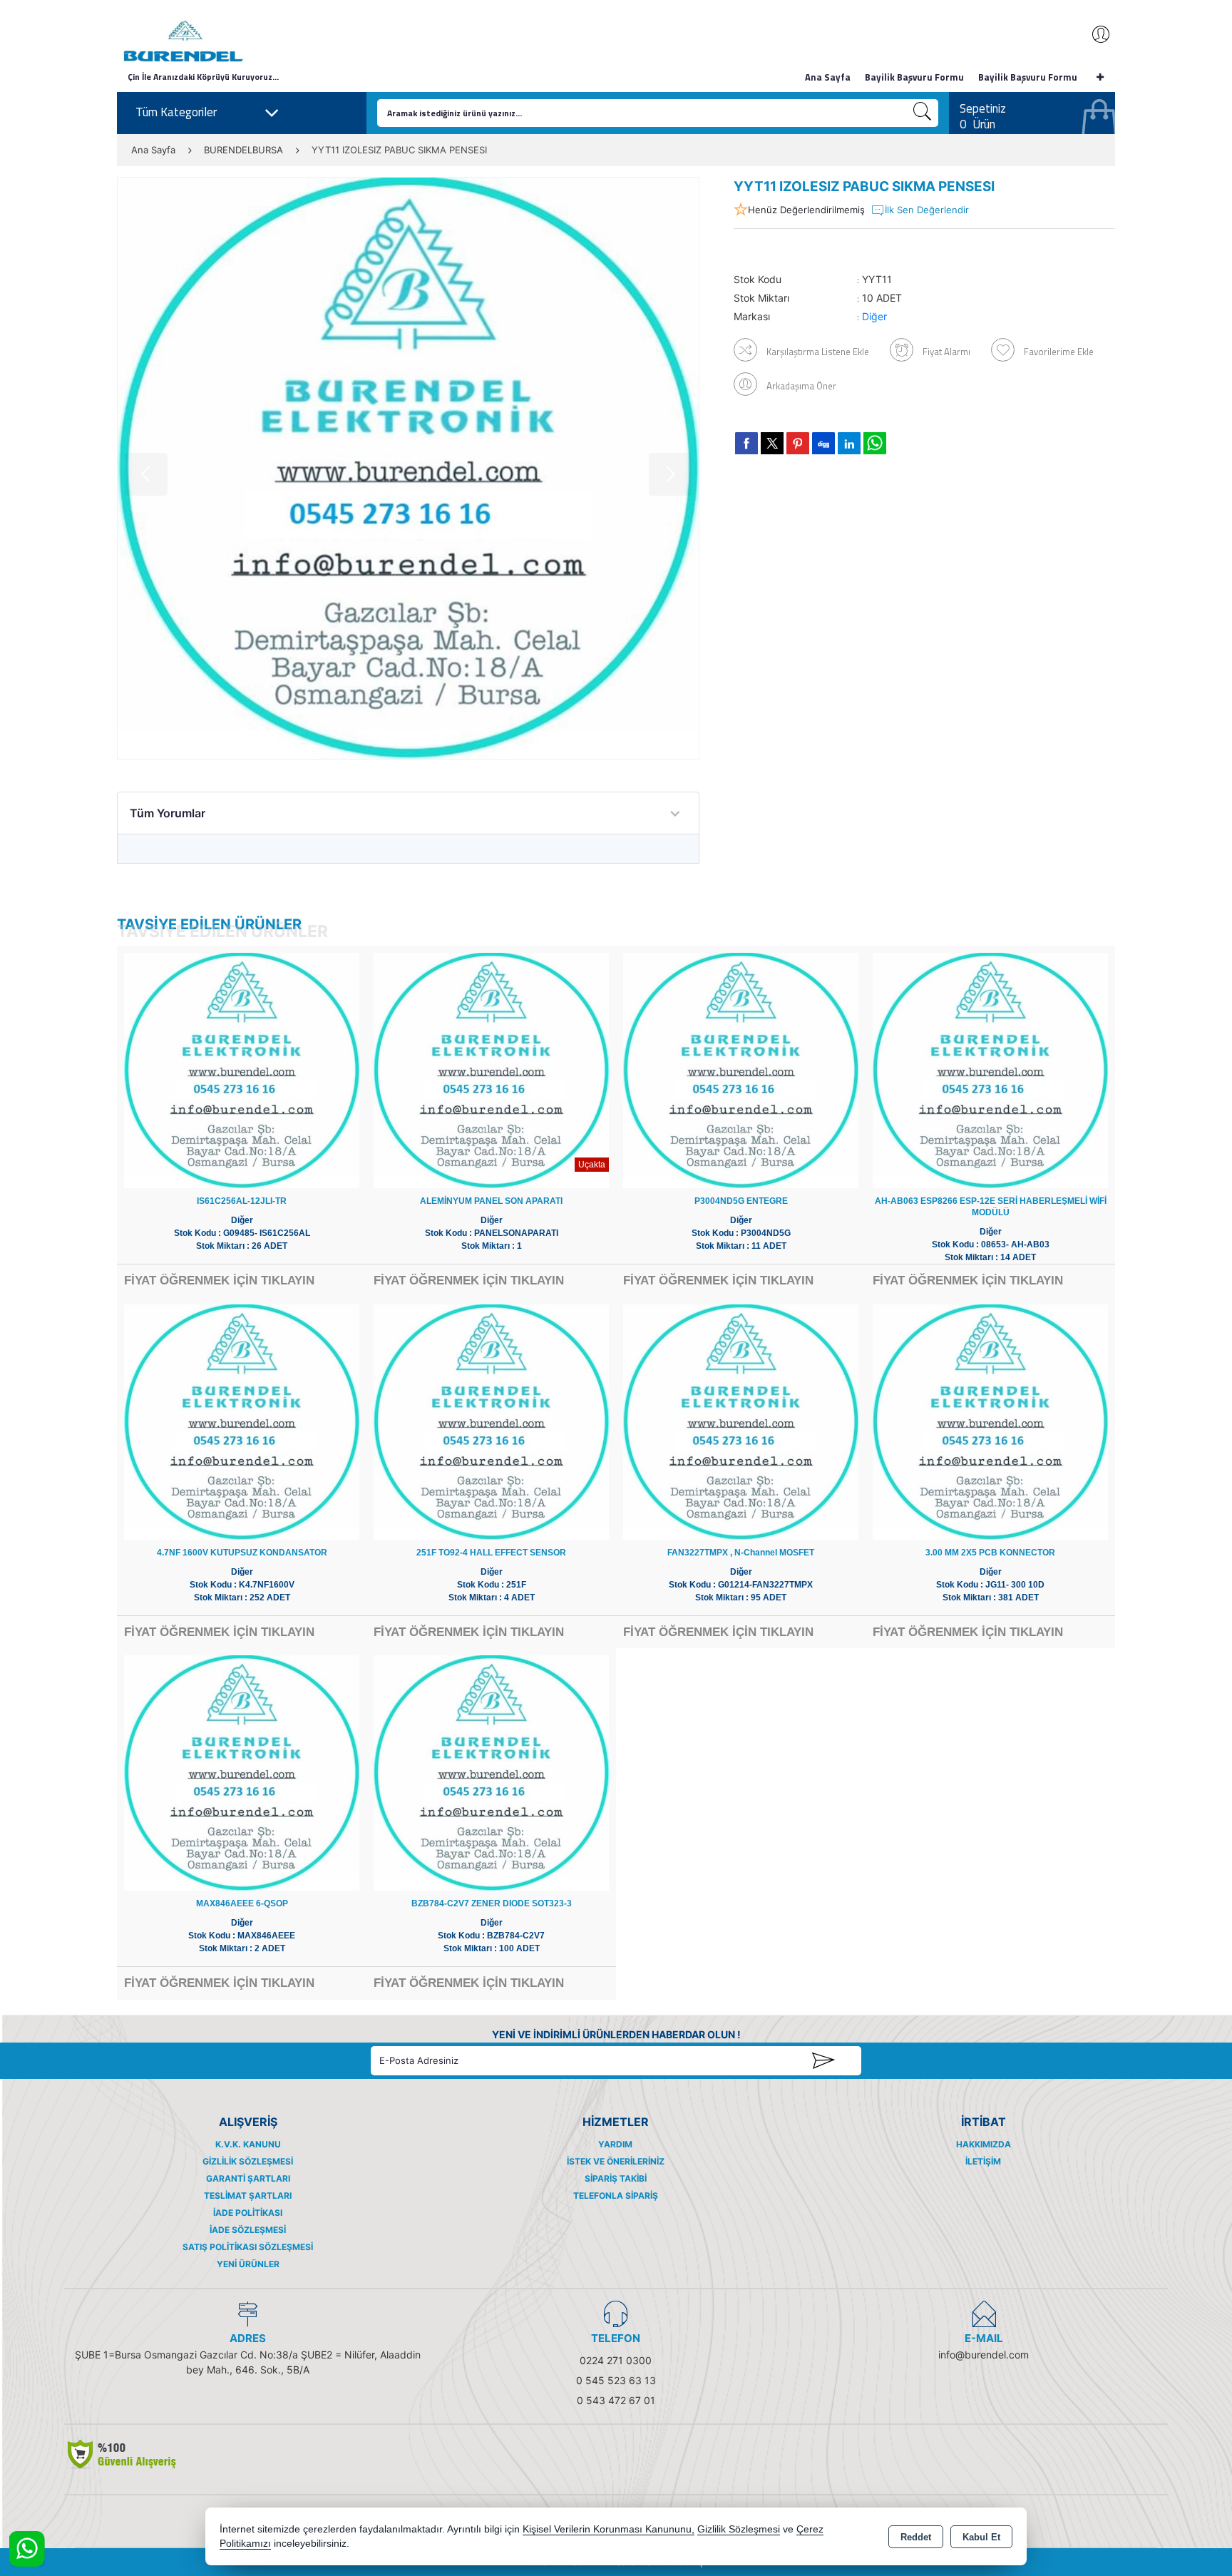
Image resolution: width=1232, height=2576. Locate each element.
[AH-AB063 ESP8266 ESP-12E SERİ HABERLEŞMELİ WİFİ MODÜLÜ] (990, 1069)
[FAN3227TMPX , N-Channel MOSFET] (741, 1421)
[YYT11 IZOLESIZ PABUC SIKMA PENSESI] (408, 468)
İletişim (983, 2161)
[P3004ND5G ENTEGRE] (741, 1069)
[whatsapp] (875, 443)
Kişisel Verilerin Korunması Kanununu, (609, 2529)
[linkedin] (849, 443)
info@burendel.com (984, 2355)
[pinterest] (798, 443)
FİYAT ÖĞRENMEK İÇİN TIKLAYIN (219, 1281)
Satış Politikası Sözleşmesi (248, 2247)
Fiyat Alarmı (946, 352)
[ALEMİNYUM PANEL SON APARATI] (491, 1069)
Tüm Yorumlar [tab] (168, 813)
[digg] (823, 443)
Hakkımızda (984, 2144)
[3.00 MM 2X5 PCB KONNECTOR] (990, 1421)
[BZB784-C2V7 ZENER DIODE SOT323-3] (491, 1772)
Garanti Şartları (248, 2178)
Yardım (615, 2144)
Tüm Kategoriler (176, 112)
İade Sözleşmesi (248, 2230)
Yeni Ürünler (248, 2264)
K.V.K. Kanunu (248, 2144)
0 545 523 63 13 (616, 2380)
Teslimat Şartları (248, 2196)
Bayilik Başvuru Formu (914, 77)
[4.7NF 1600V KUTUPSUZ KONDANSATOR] (242, 1421)
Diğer (874, 316)
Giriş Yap (1094, 34)
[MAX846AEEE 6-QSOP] (242, 1772)
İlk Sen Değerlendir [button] (927, 210)
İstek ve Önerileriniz (616, 2161)
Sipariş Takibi (616, 2178)
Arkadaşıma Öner (801, 386)
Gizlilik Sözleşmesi (248, 2161)
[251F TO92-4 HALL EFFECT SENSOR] (491, 1421)
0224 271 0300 (616, 2360)
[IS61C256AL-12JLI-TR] (242, 1069)
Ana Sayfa (828, 77)
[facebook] (746, 443)
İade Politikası (248, 2213)
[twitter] (772, 443)
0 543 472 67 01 (616, 2400)
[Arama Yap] (923, 113)
